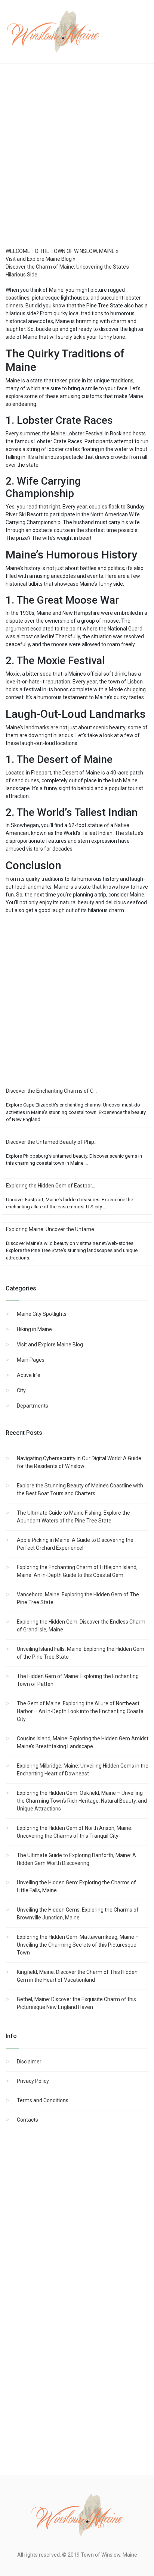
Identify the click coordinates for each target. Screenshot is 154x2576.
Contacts (27, 2120)
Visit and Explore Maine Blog (50, 1345)
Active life (29, 1375)
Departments (33, 1406)
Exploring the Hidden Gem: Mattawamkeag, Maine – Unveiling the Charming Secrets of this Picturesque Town (78, 1945)
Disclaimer (29, 2062)
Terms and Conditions (43, 2100)
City (21, 1390)
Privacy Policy (33, 2081)
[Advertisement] (77, 163)
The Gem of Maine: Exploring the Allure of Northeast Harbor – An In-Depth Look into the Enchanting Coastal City (81, 1711)
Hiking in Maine (34, 1329)
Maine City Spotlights (42, 1314)
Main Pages (31, 1360)
